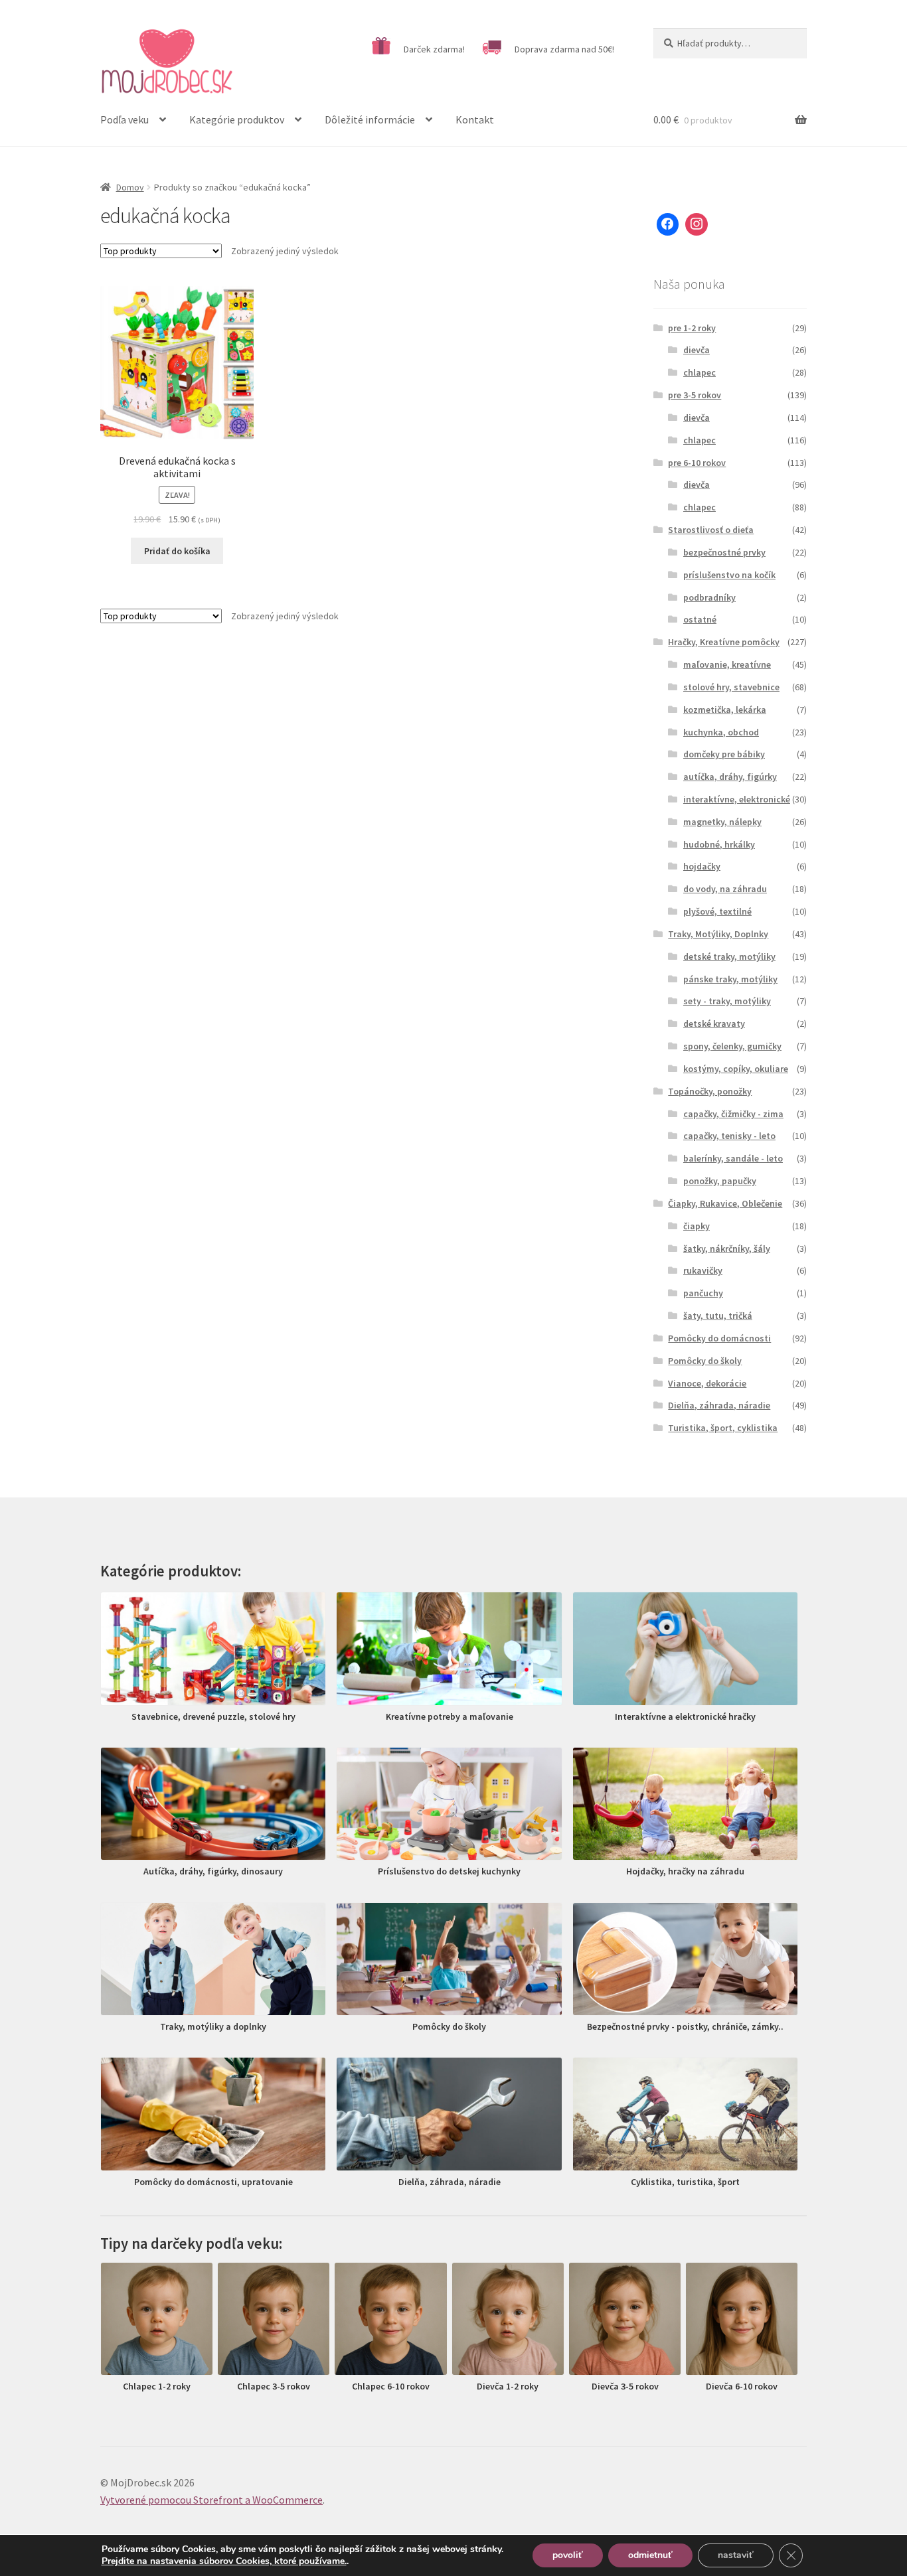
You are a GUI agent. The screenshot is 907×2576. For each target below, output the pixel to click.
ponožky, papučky (720, 1181)
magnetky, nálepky (722, 822)
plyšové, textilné (717, 911)
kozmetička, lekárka (725, 710)
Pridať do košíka (177, 551)
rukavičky (703, 1270)
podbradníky (709, 597)
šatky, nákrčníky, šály (727, 1249)
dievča (697, 350)
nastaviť (736, 2555)
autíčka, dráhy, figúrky (730, 777)
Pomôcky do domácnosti (719, 1338)
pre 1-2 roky (692, 328)
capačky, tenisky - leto (729, 1136)
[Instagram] (697, 224)
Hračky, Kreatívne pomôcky (724, 642)
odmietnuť (650, 2555)
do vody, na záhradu (725, 889)
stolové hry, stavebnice (731, 687)
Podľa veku (124, 119)
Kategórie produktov (237, 119)
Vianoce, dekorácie (707, 1383)
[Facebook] (668, 224)
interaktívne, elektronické (737, 799)
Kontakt (475, 119)
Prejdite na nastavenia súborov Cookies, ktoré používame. (224, 2561)
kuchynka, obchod (721, 732)
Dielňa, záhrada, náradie (719, 1405)
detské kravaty (714, 1023)
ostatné (700, 619)
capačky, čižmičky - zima (733, 1114)
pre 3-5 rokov (695, 395)
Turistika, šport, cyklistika (723, 1428)
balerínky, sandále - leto (733, 1158)
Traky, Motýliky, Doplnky (718, 934)
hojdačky (702, 866)
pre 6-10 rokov (697, 463)
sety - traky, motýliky (727, 1001)
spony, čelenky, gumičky (732, 1046)
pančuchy (703, 1293)
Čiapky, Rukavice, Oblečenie (725, 1203)
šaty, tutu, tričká (718, 1316)
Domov (130, 187)
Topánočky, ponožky (710, 1091)
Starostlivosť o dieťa (711, 530)
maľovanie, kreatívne (727, 664)
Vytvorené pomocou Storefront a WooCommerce (211, 2500)
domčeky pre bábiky (724, 754)
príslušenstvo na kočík (729, 575)
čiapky (697, 1226)
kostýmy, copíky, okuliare (736, 1069)
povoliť (568, 2555)
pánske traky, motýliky (730, 979)
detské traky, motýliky (729, 956)
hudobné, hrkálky (719, 844)
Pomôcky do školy (705, 1361)
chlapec (700, 372)
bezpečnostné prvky (724, 552)
